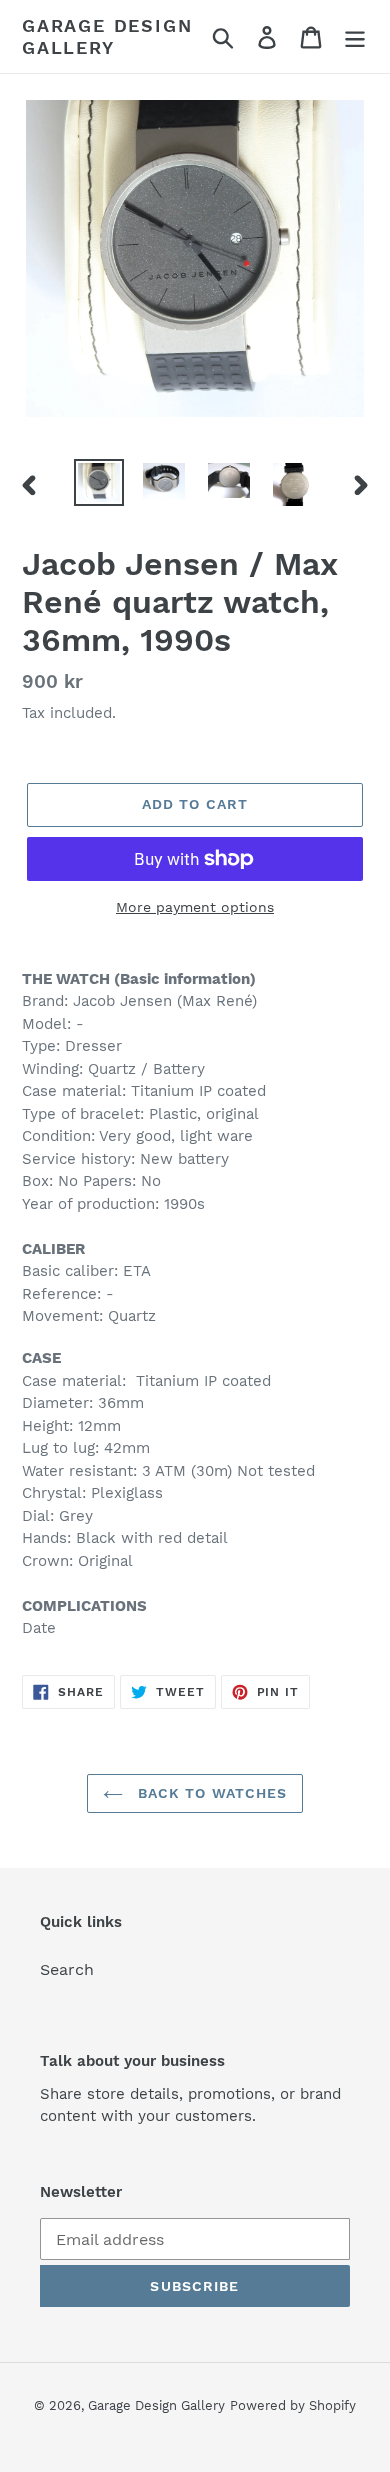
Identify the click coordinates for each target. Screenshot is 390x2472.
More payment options (195, 907)
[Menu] (355, 36)
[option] (99, 482)
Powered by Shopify (293, 2405)
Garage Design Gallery (107, 36)
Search (67, 1969)
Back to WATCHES (210, 1793)
